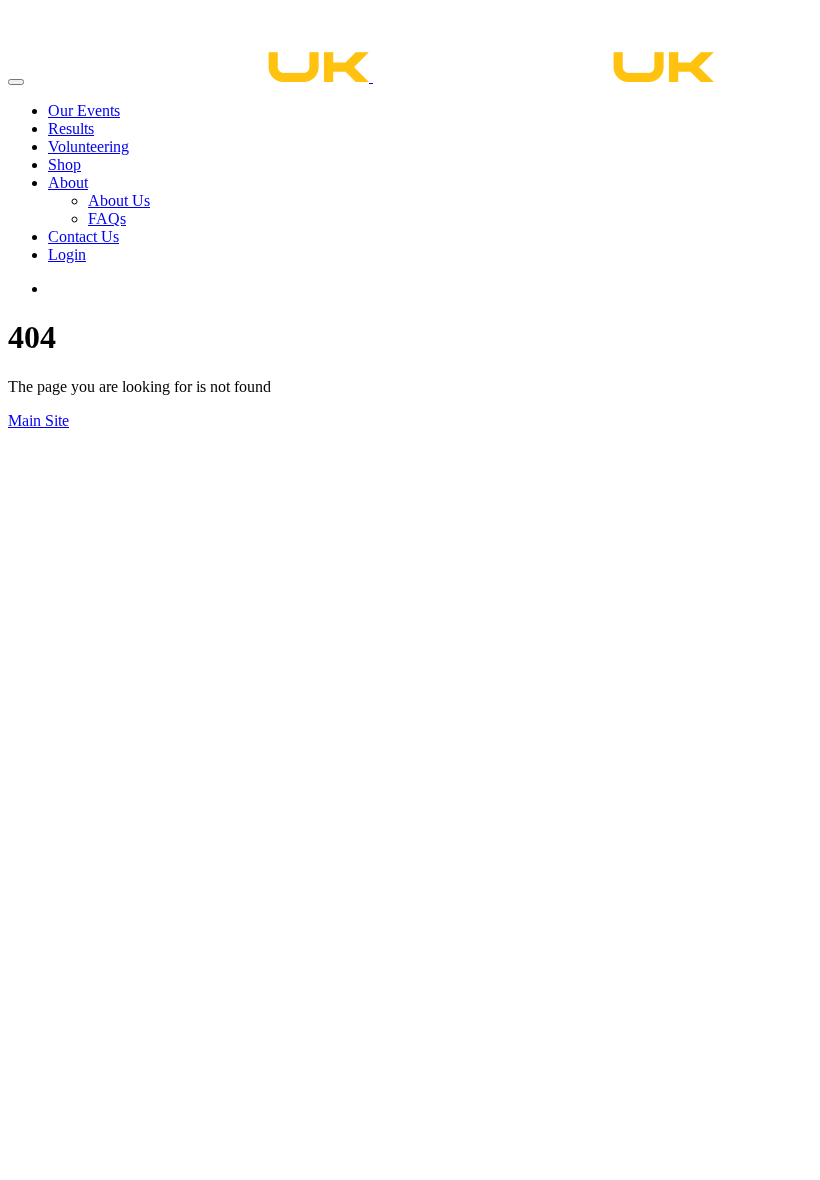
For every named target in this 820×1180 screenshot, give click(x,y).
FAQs (107, 218)
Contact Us (83, 236)
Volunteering (88, 146)
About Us (119, 200)
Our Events (84, 110)
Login (67, 254)
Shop (64, 164)
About (68, 182)
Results (71, 128)
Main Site (38, 420)
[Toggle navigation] (16, 82)
